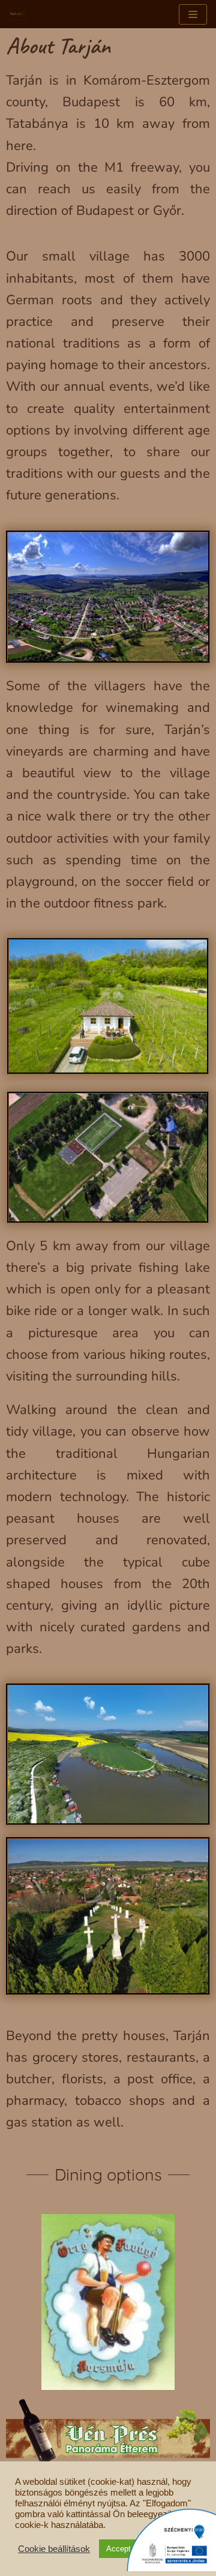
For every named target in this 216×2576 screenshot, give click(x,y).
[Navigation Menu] (193, 14)
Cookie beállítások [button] (54, 2549)
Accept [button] (118, 2549)
